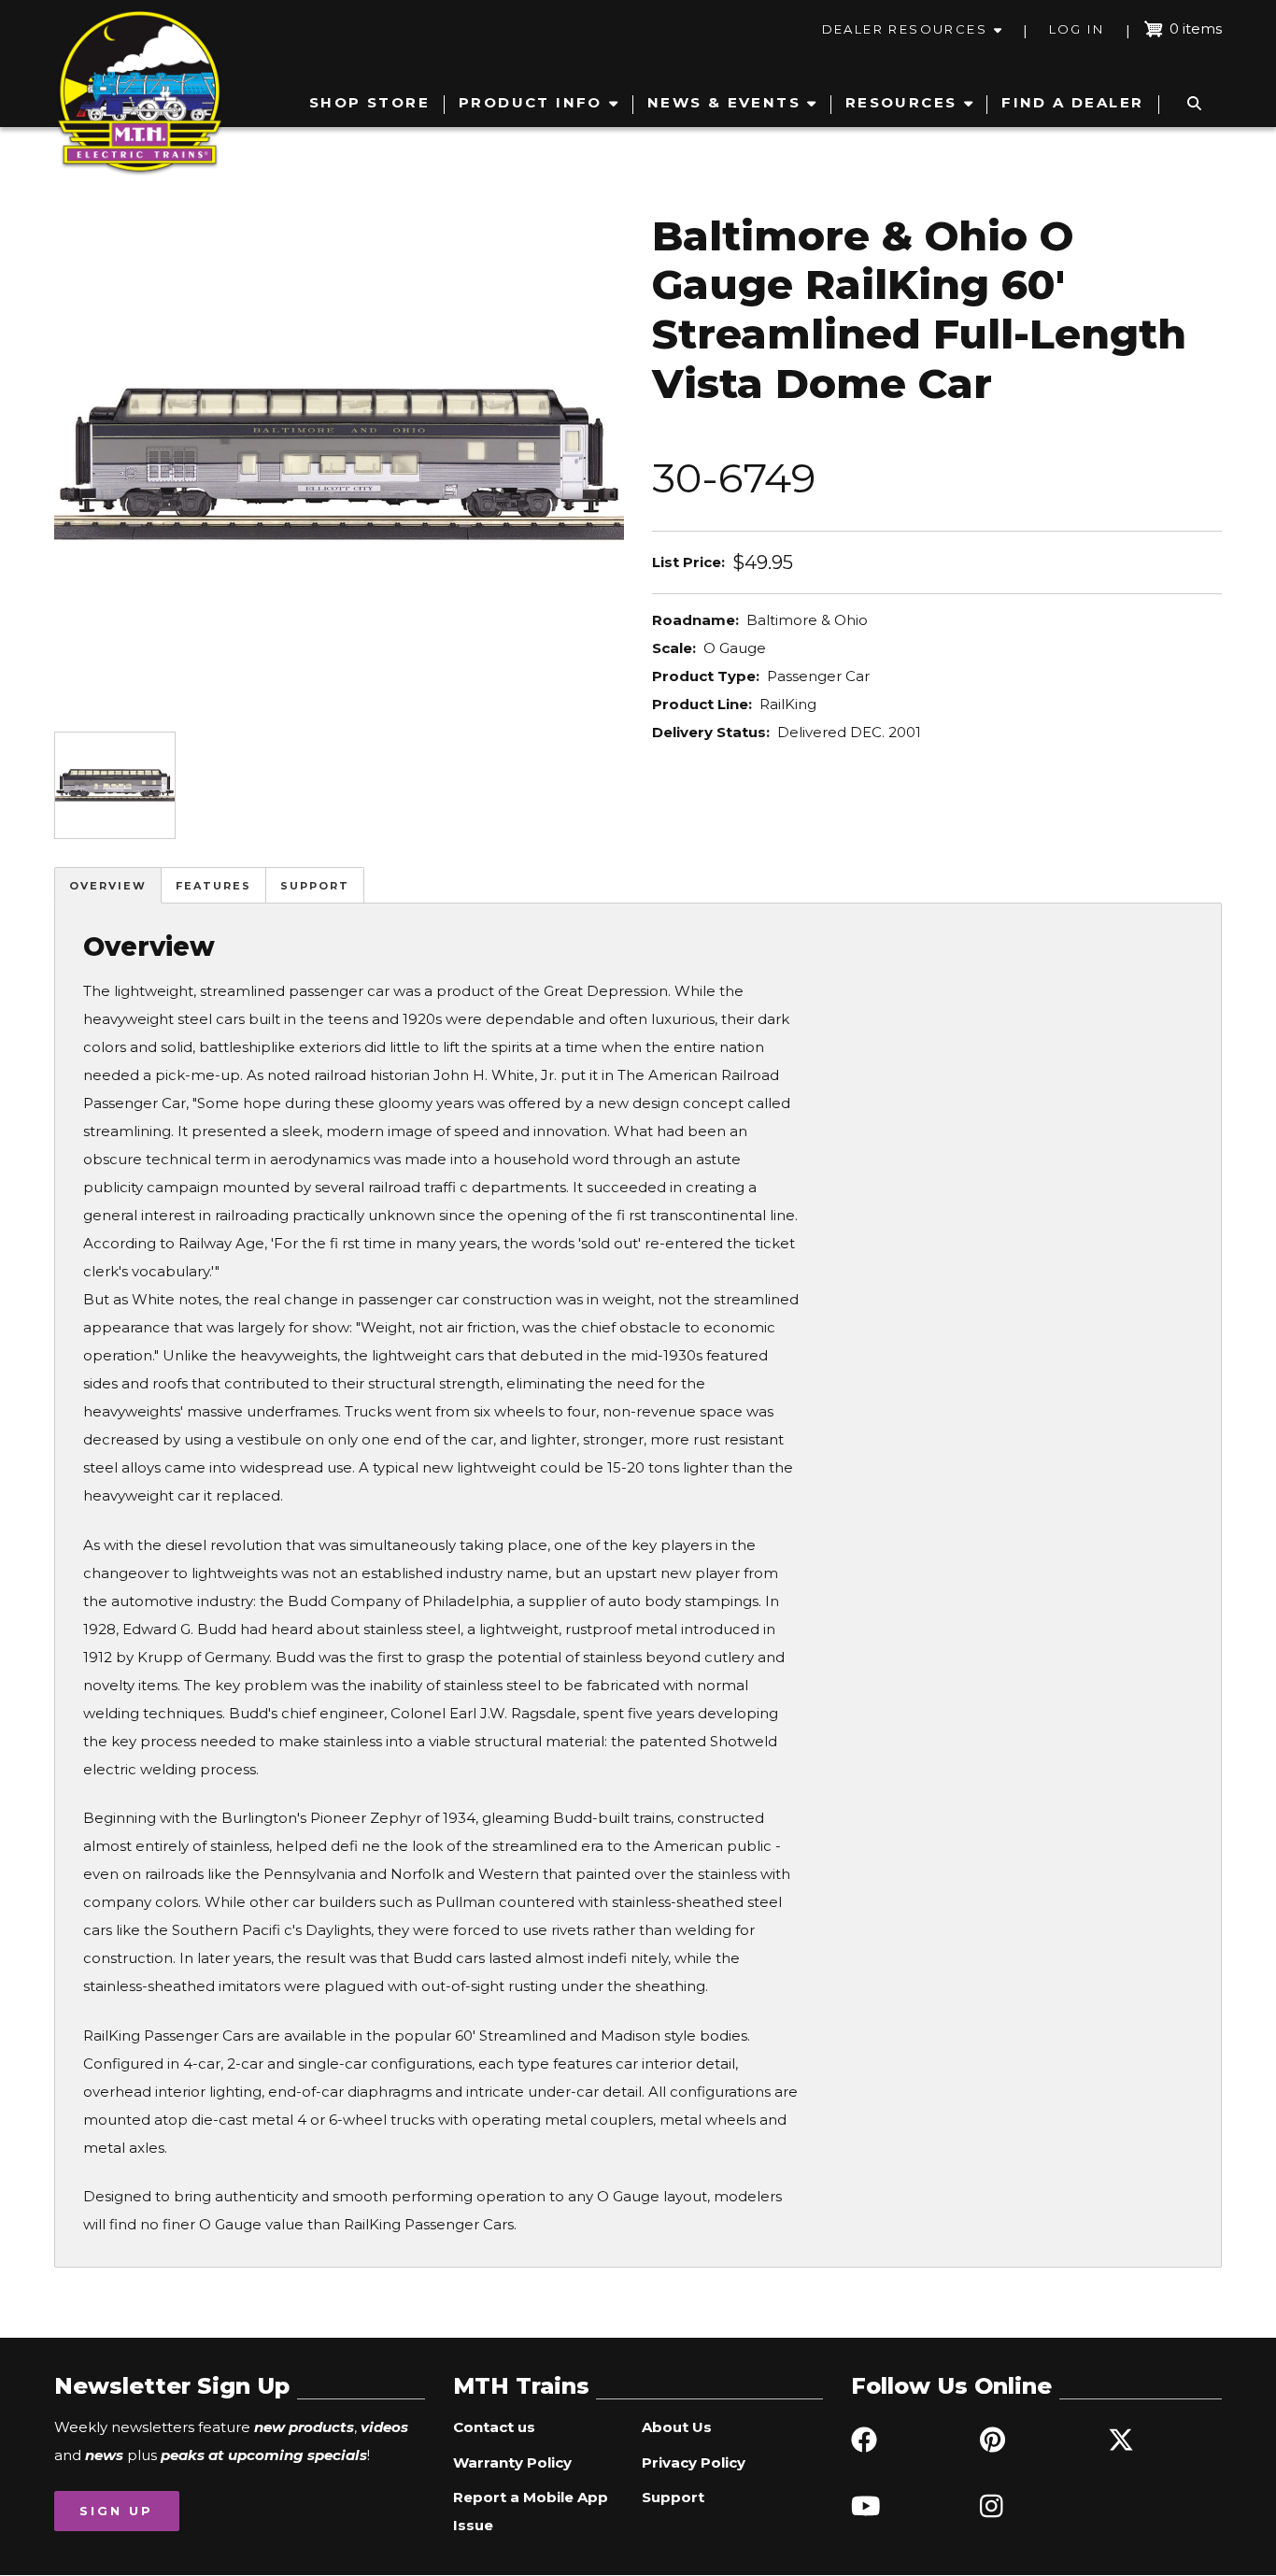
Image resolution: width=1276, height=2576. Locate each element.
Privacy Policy (694, 2462)
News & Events (724, 102)
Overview (108, 886)
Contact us (494, 2427)
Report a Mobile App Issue (531, 2511)
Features (213, 886)
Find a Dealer (1072, 102)
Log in (1077, 29)
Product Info (531, 102)
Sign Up (116, 2511)
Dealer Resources (905, 29)
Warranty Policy (512, 2462)
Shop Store (369, 102)
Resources (901, 102)
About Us (677, 2427)
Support (315, 886)
